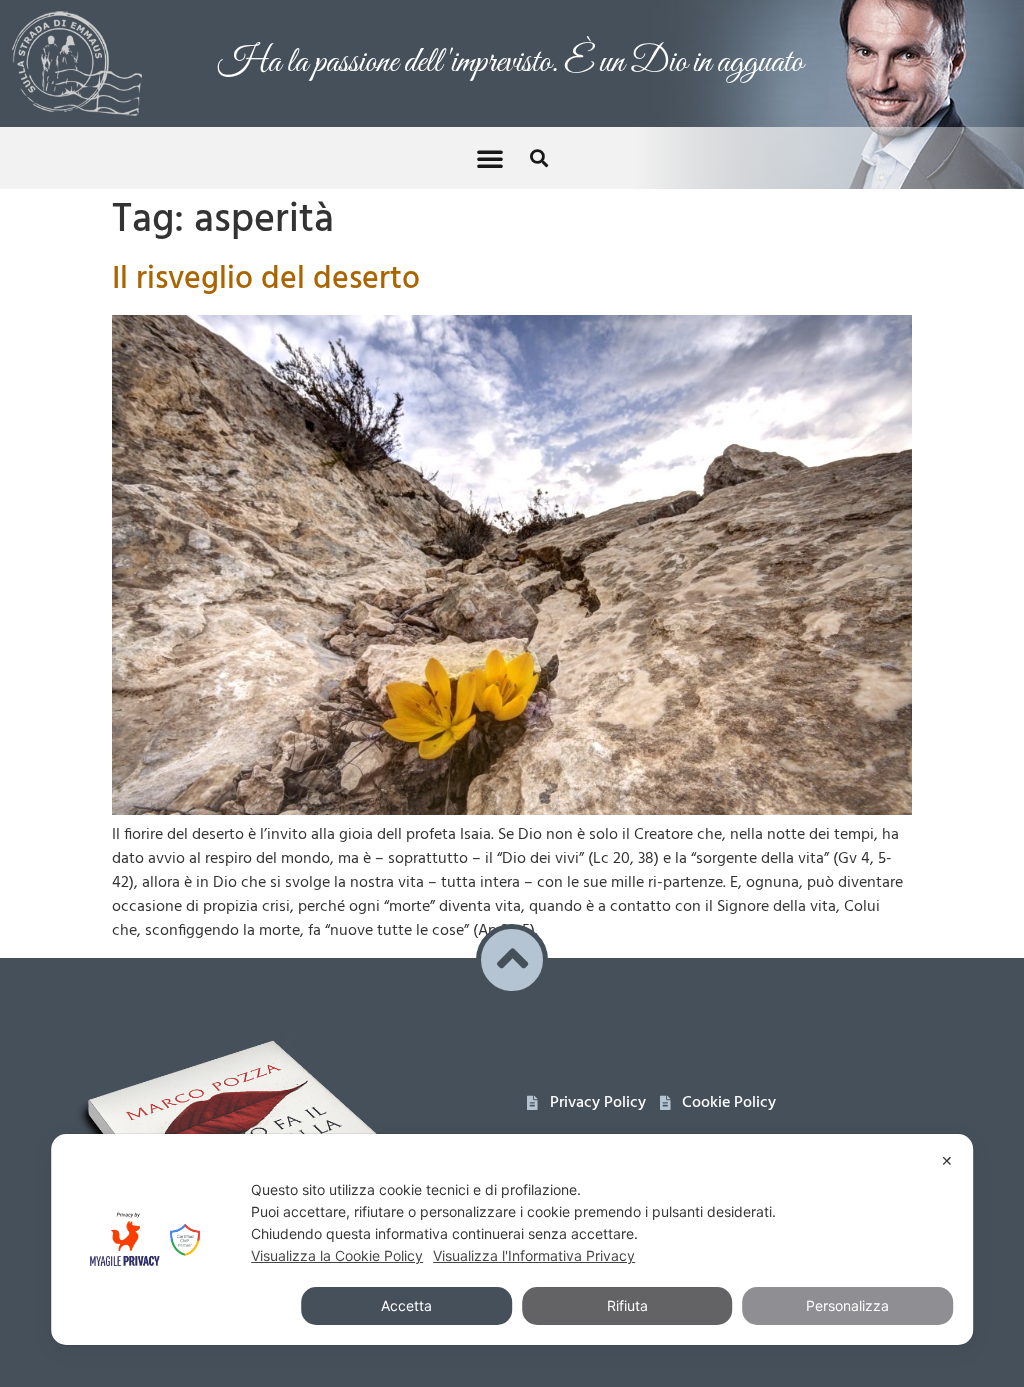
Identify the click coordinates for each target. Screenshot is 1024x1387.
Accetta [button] (406, 1305)
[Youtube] (586, 1129)
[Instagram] (628, 1129)
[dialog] (512, 1239)
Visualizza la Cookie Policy (337, 1255)
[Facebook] (545, 1129)
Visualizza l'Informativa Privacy (534, 1255)
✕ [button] (947, 1160)
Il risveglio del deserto (266, 255)
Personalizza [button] (847, 1305)
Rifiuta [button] (627, 1305)
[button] (490, 134)
